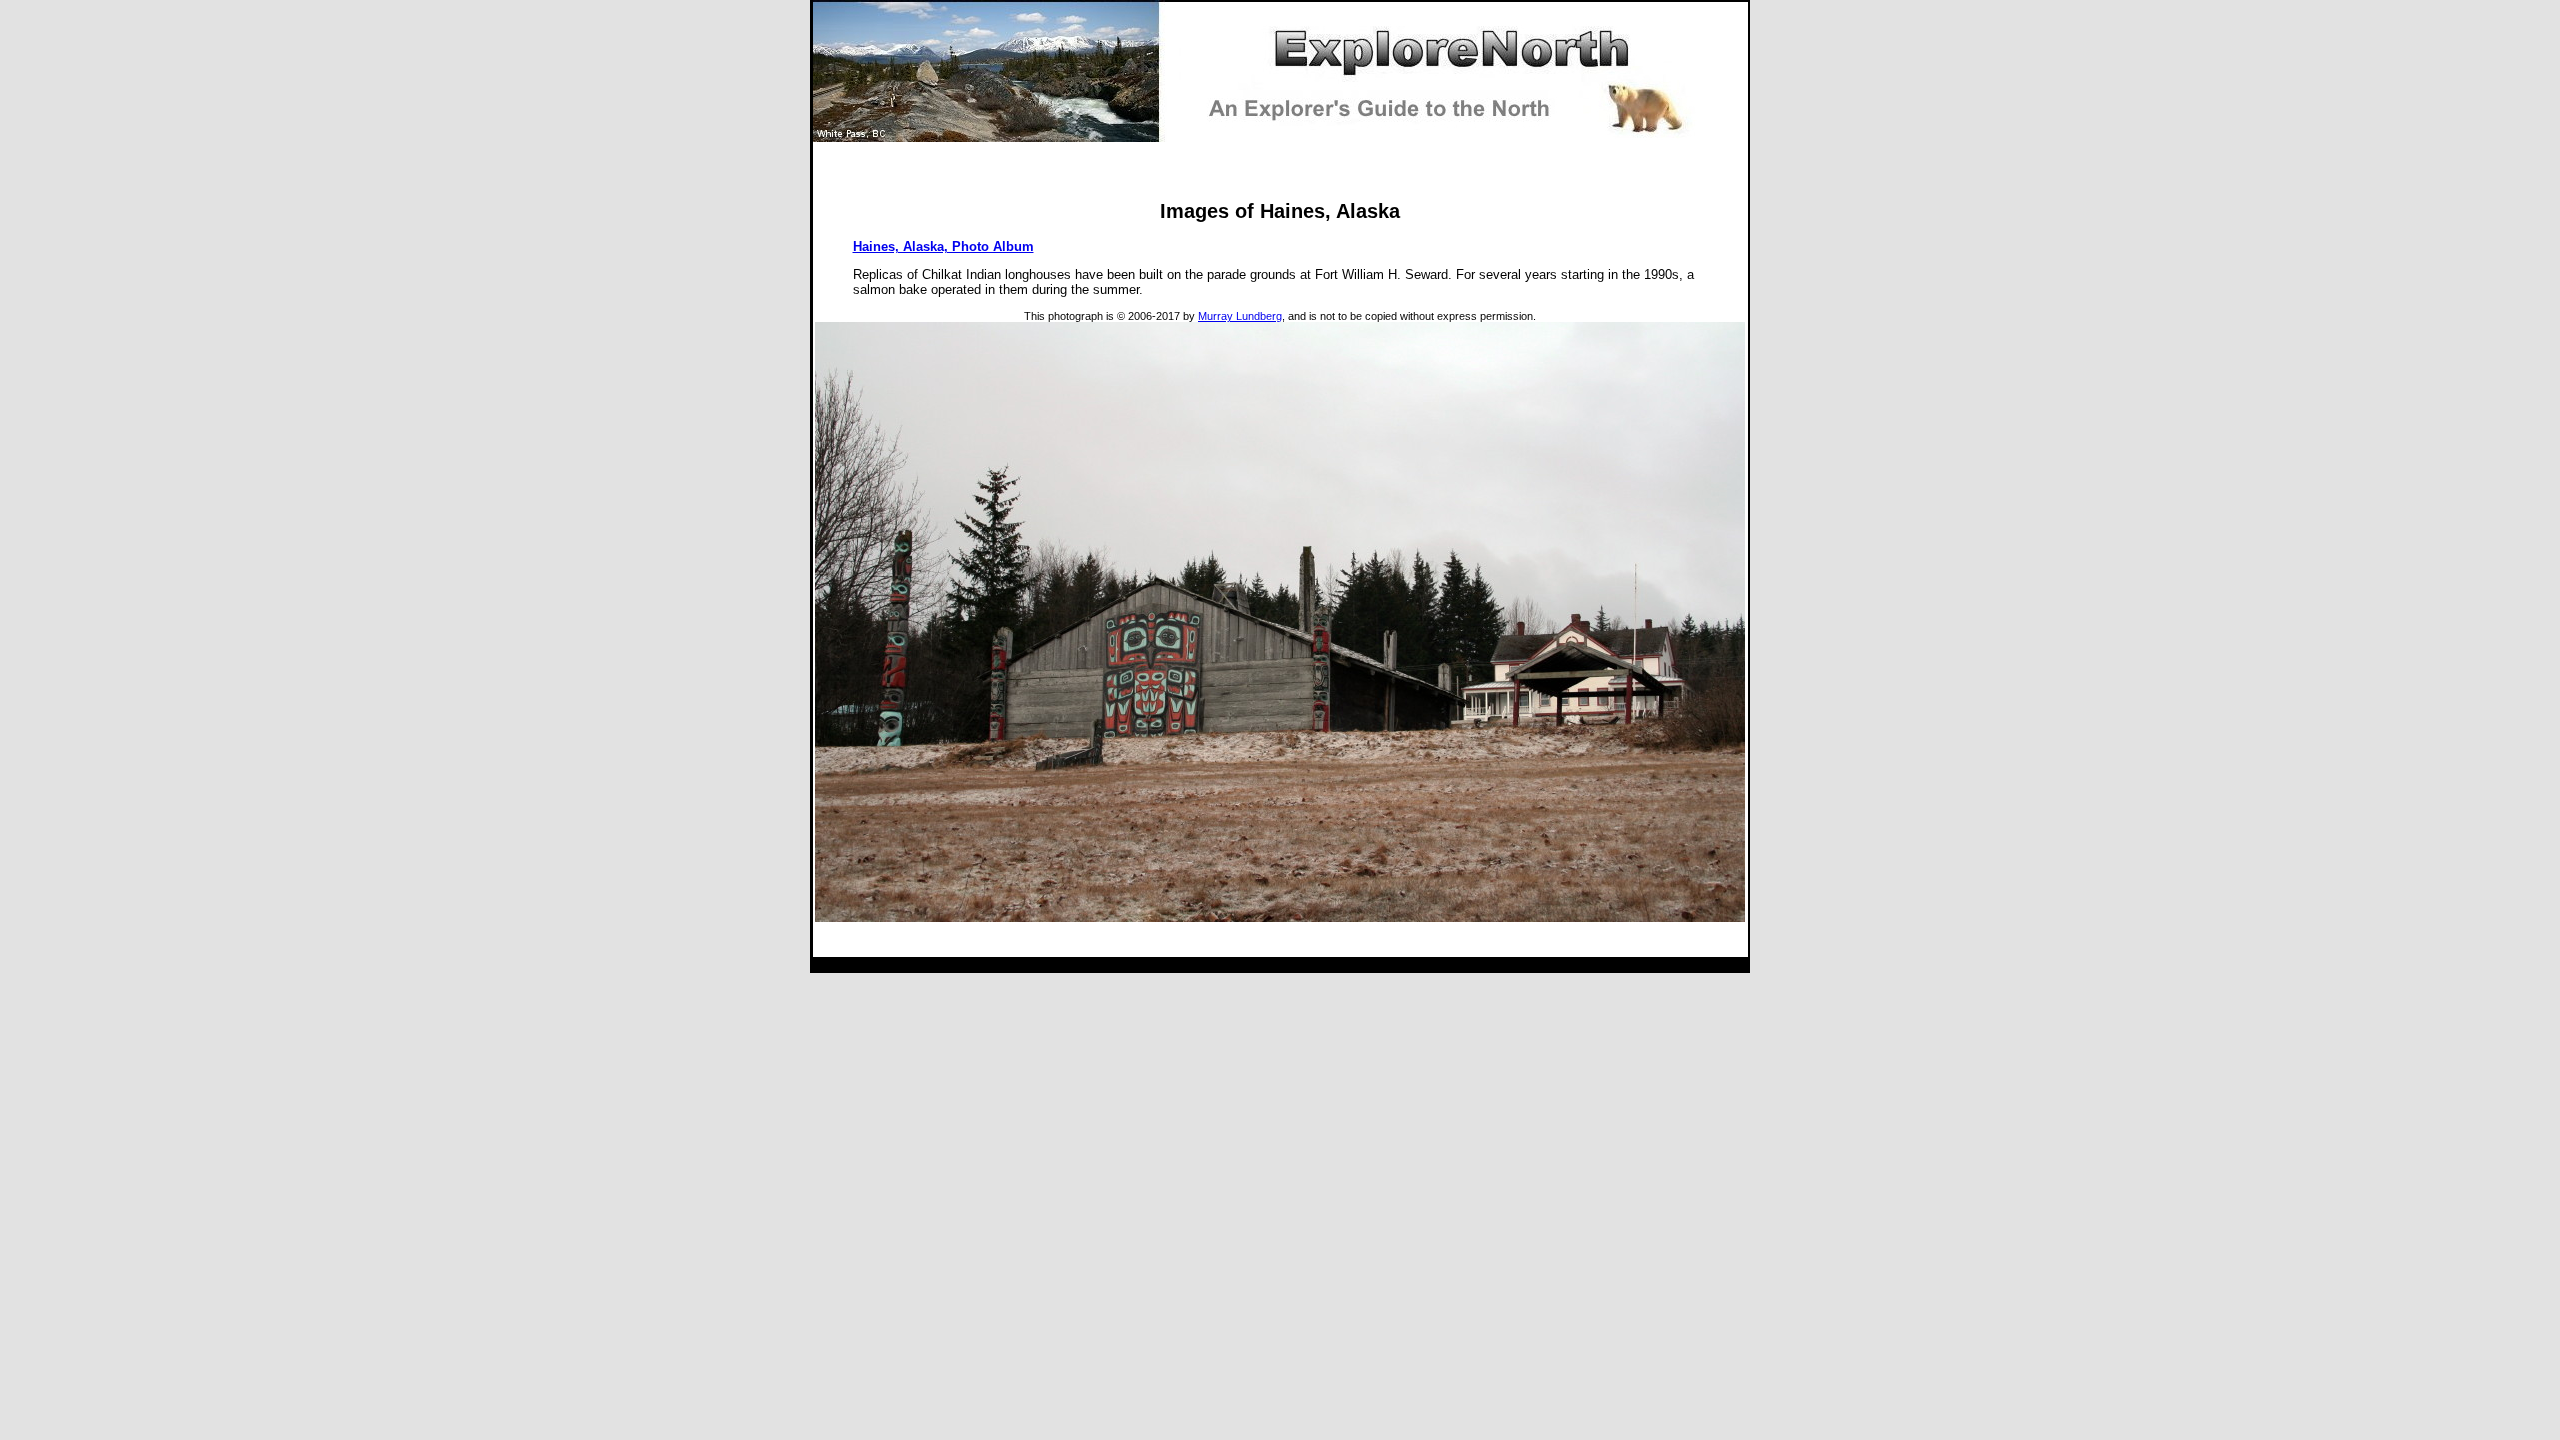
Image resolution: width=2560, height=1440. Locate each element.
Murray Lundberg (1240, 316)
